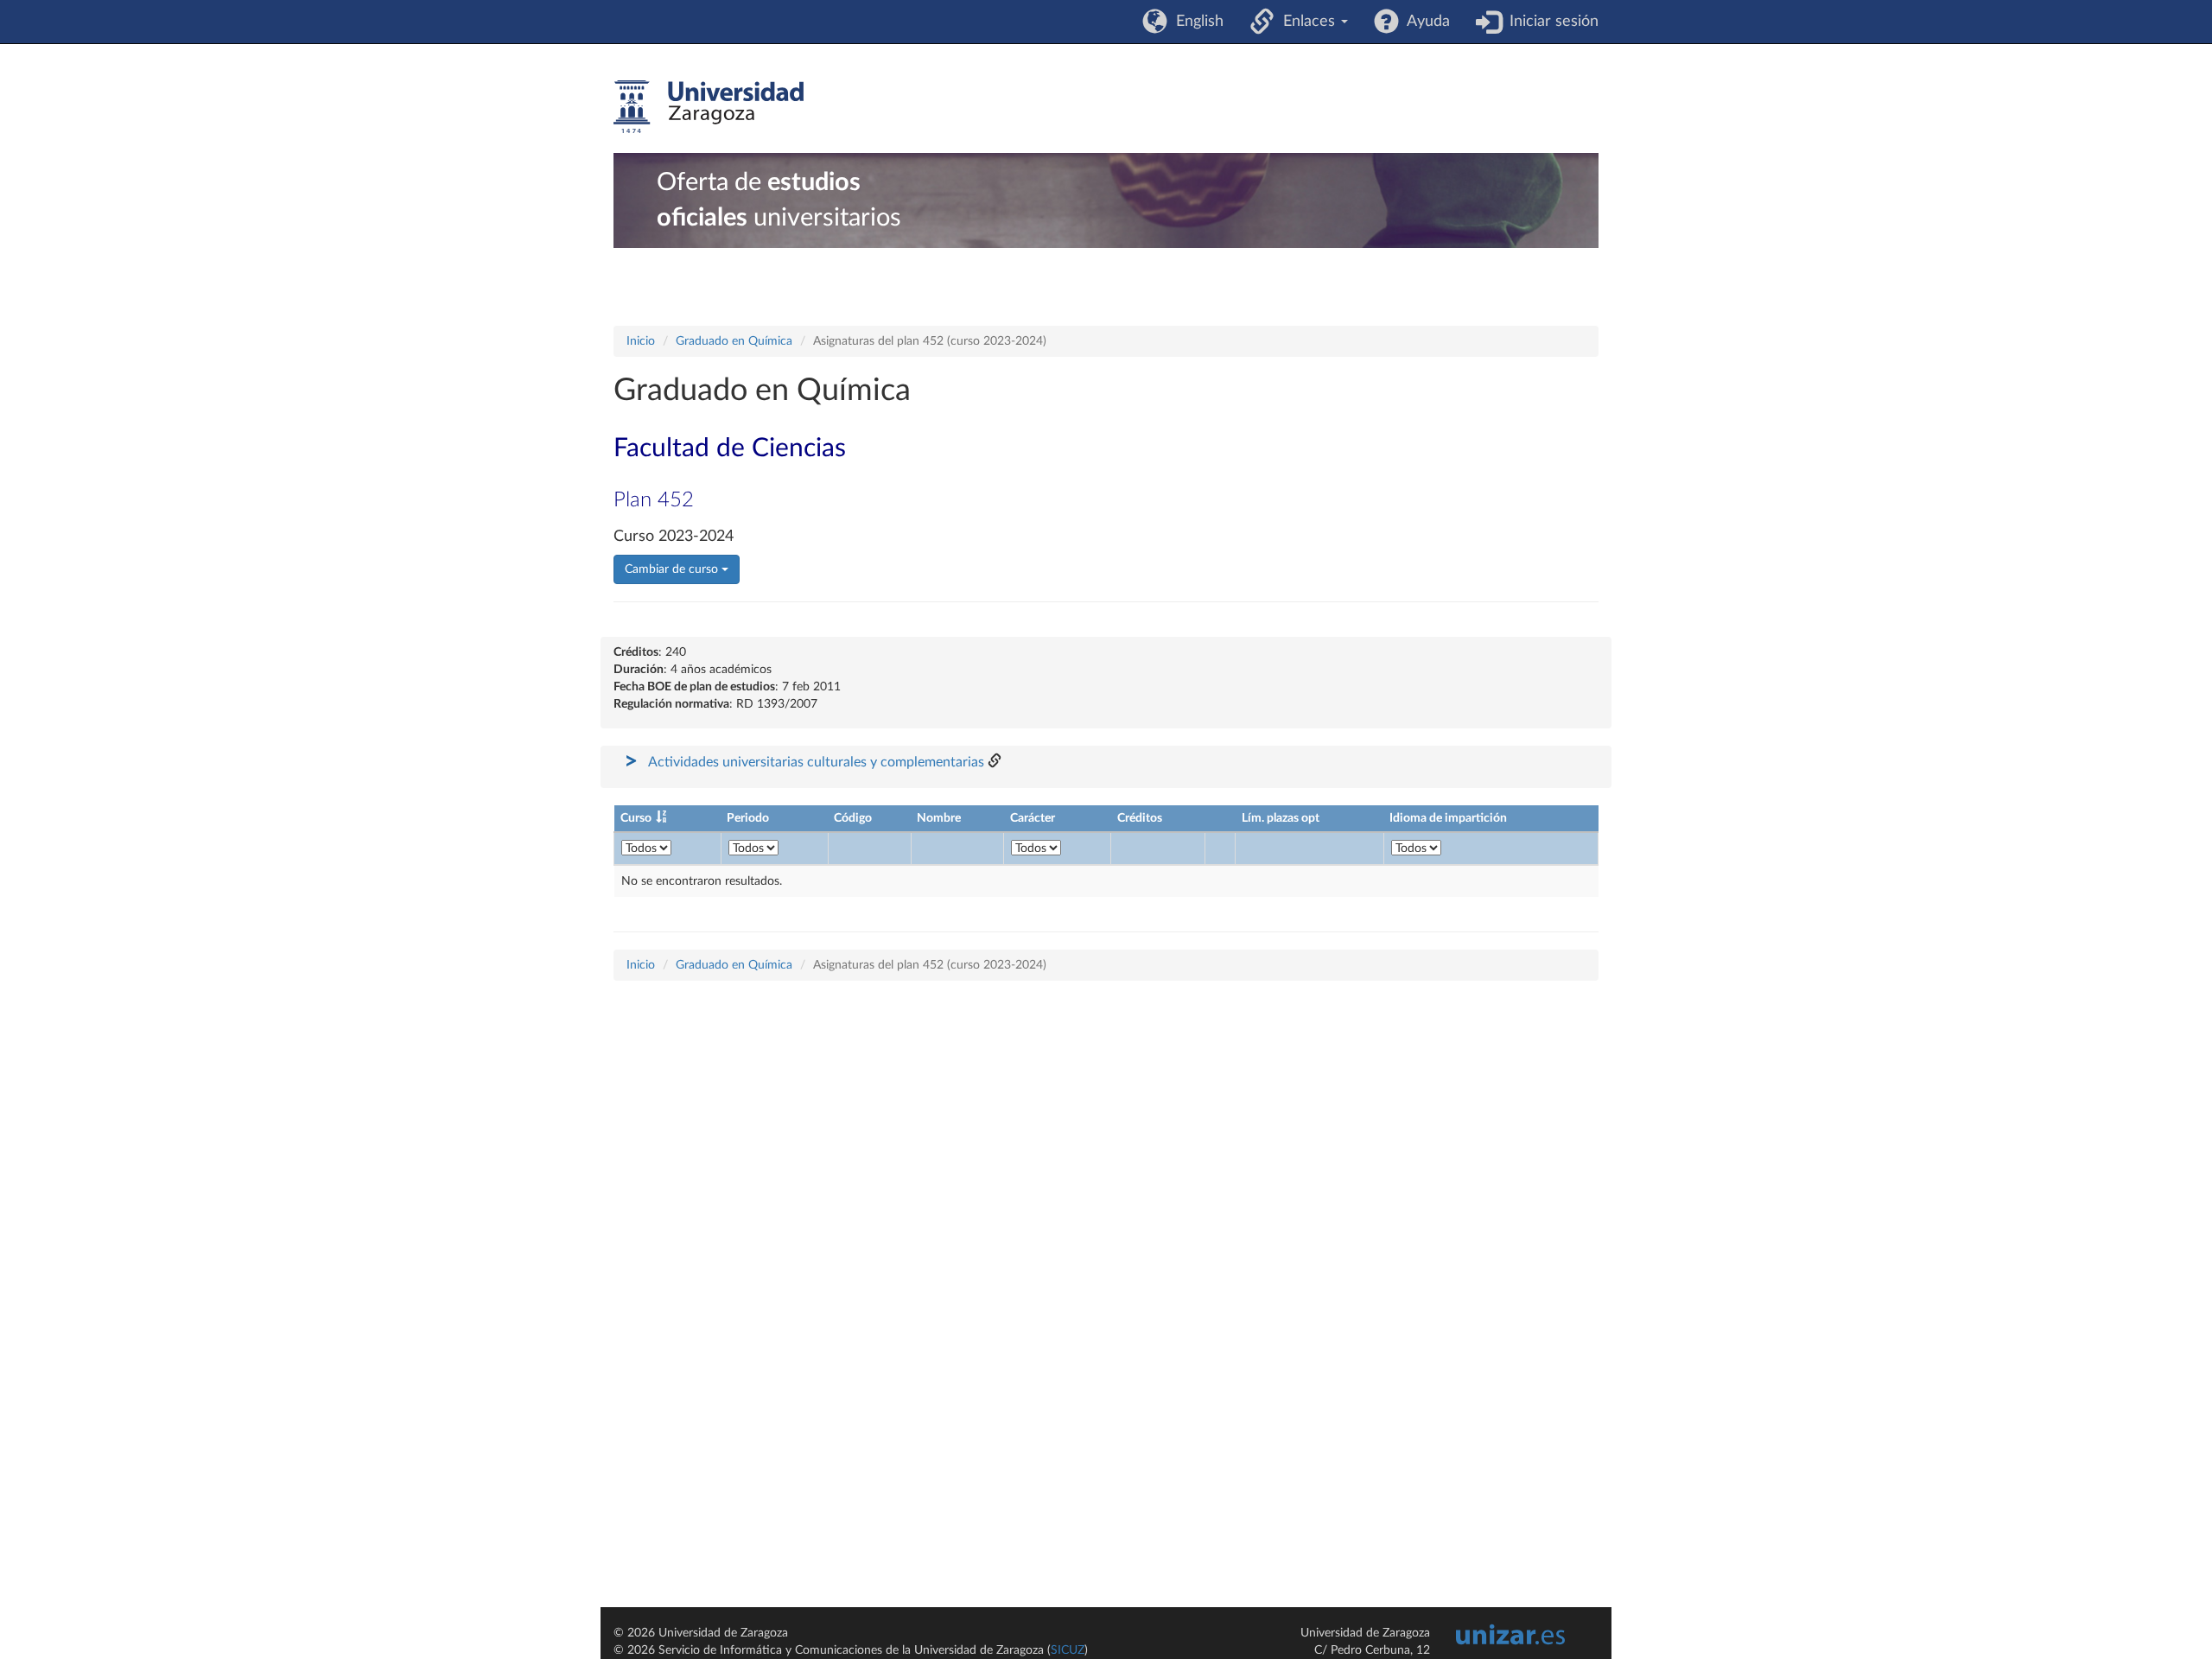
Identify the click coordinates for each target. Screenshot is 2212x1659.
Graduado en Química (734, 341)
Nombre (939, 818)
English (1195, 22)
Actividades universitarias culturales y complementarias (816, 762)
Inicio (641, 341)
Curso (636, 818)
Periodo (748, 818)
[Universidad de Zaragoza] (709, 107)
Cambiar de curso (673, 569)
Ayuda (1424, 22)
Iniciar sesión (1550, 22)
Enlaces (1307, 22)
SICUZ (1068, 1650)
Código (853, 818)
